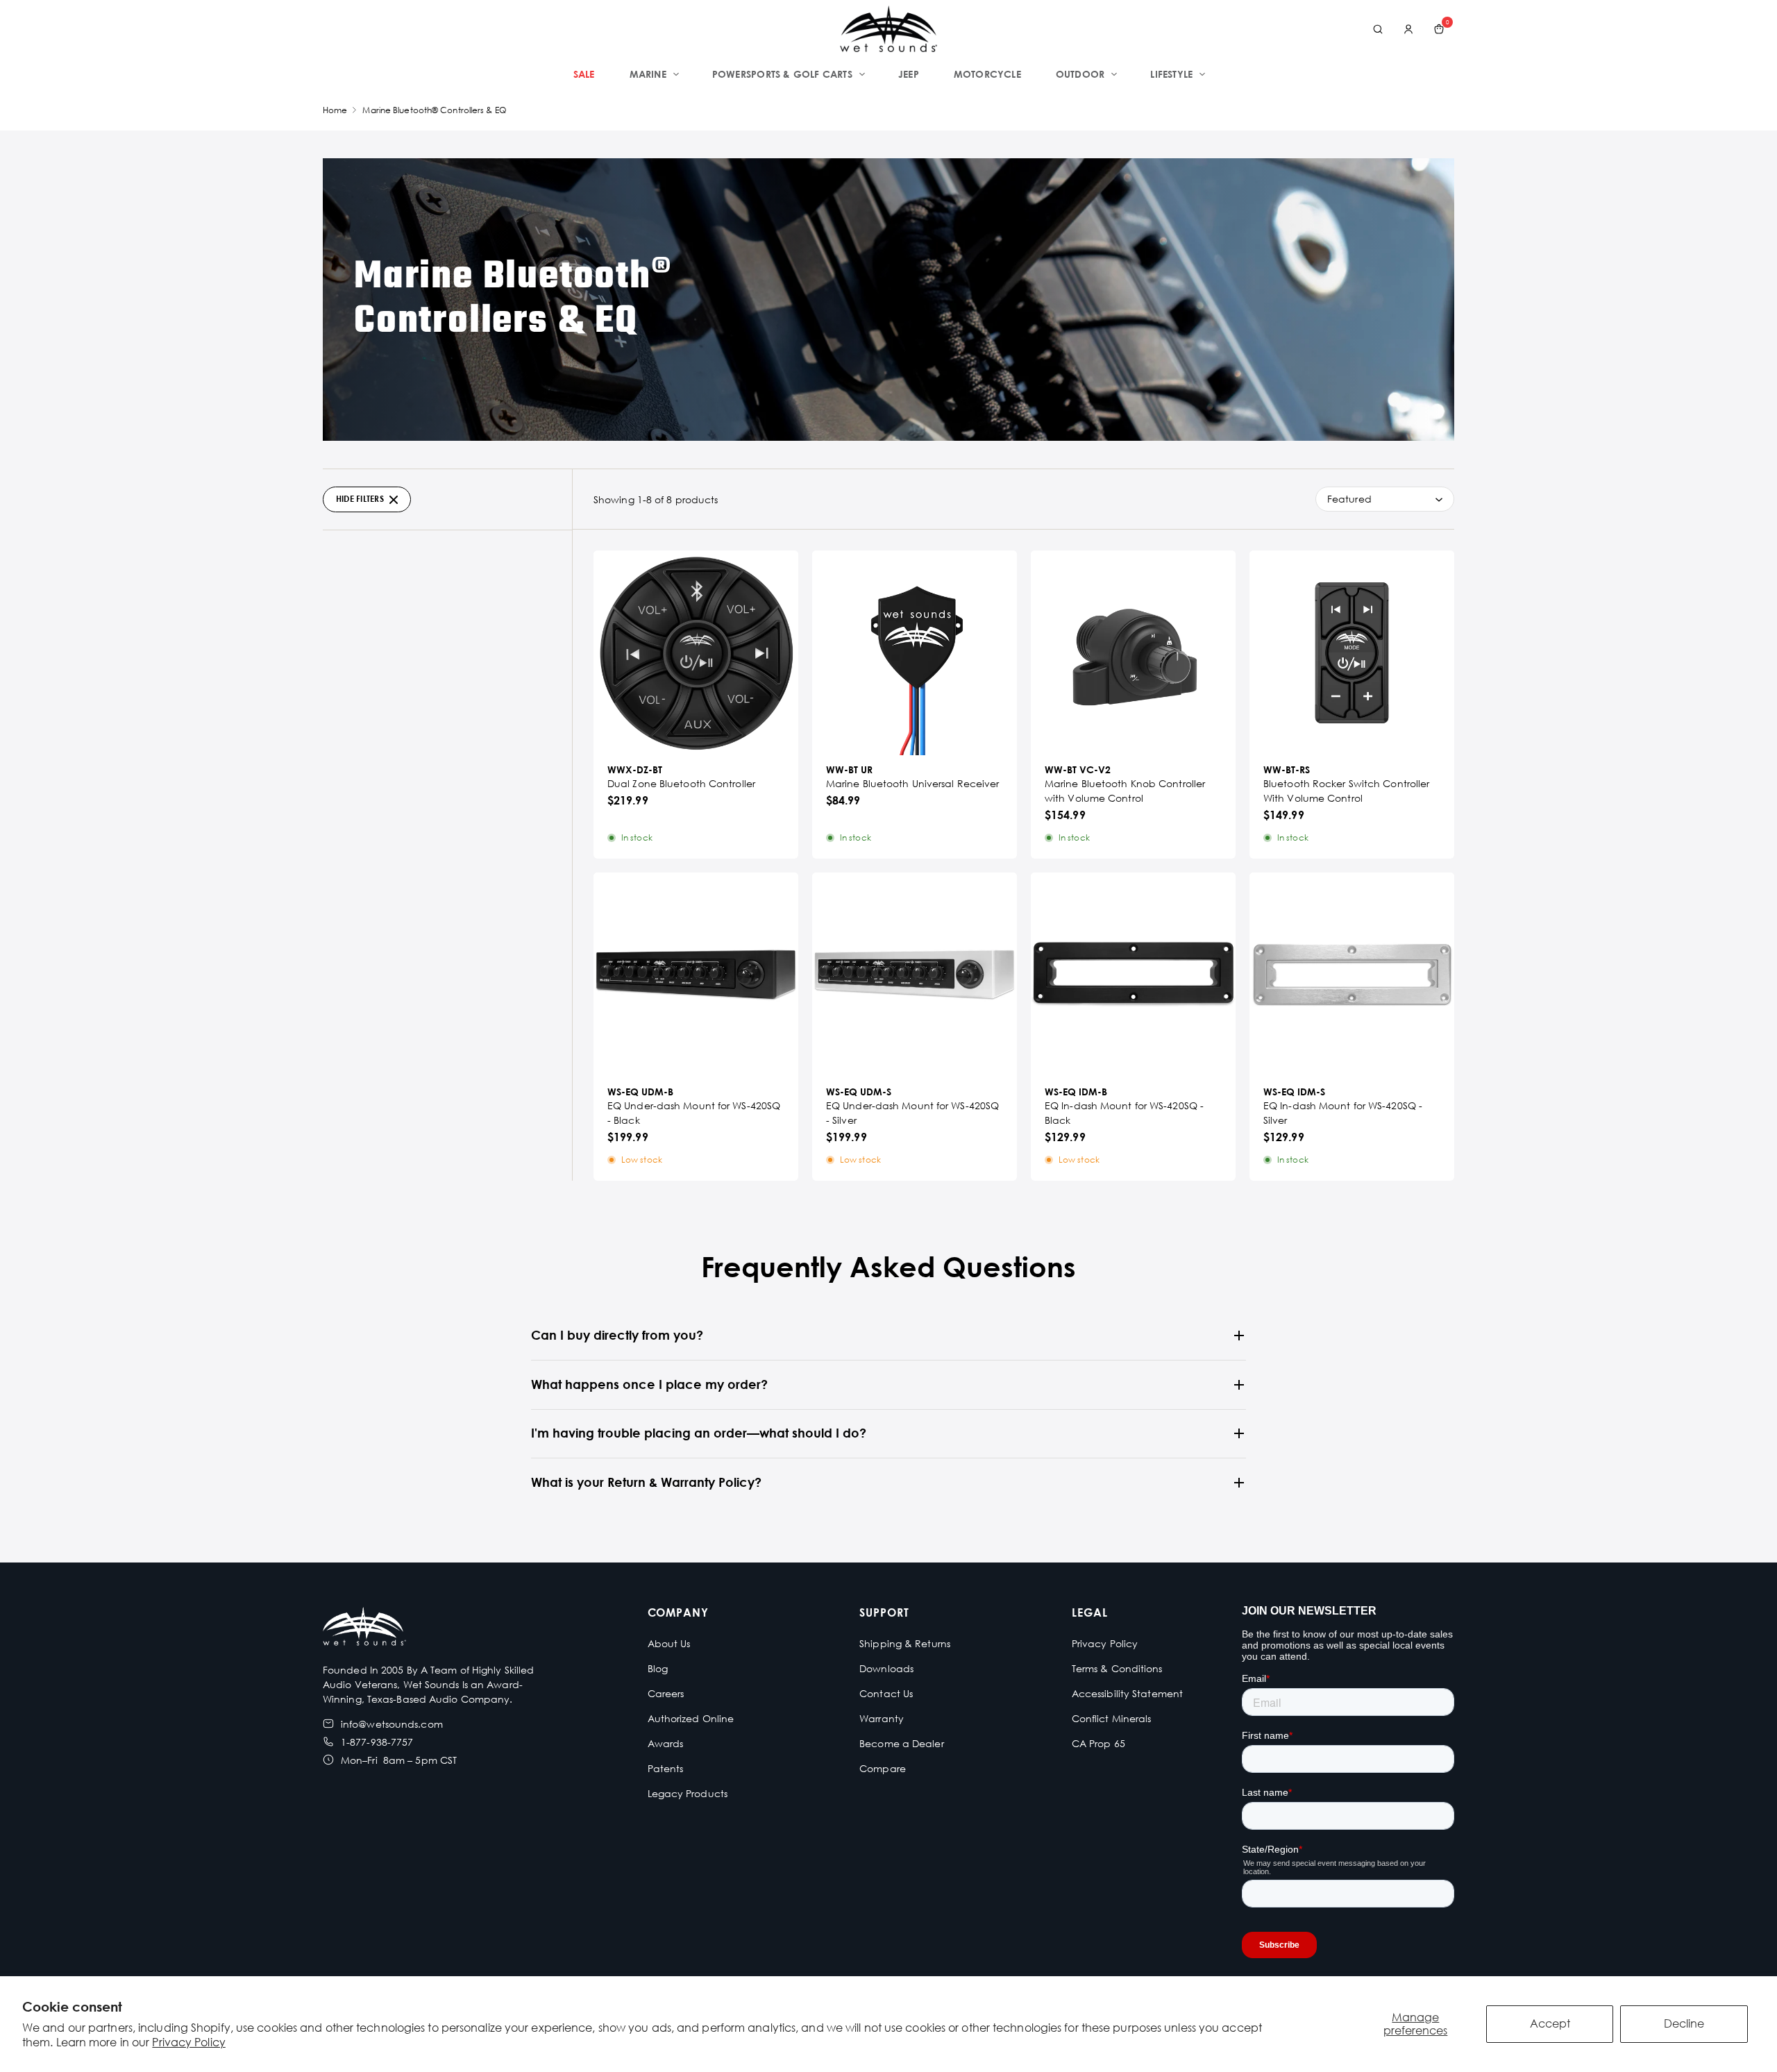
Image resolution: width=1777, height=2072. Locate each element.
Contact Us (886, 1693)
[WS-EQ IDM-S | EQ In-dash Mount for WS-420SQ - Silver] (1352, 975)
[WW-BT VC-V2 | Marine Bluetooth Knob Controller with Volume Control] (1133, 653)
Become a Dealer (902, 1743)
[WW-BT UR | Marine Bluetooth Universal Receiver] (915, 653)
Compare (883, 1768)
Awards (666, 1743)
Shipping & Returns (905, 1643)
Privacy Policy (188, 2042)
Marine (648, 74)
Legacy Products (688, 1793)
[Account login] (1408, 29)
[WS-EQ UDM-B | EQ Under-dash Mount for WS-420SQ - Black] (696, 975)
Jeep (909, 74)
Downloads (886, 1668)
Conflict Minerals (1112, 1718)
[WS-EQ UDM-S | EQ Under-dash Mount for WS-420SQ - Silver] (915, 975)
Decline (1684, 2023)
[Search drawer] (1378, 29)
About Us (669, 1643)
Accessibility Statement (1127, 1693)
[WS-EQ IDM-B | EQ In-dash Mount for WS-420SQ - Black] (1133, 975)
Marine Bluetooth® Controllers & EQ (434, 110)
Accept (1550, 2023)
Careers (666, 1693)
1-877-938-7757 (377, 1742)
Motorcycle (987, 74)
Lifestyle (1171, 74)
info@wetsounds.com (392, 1724)
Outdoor (1080, 74)
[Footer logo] (364, 1628)
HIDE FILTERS (360, 499)
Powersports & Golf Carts (782, 74)
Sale (584, 74)
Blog (658, 1668)
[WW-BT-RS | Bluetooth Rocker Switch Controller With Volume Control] (1352, 653)
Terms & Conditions (1117, 1668)
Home (335, 110)
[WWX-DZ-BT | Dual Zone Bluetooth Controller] (696, 653)
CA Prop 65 (1098, 1743)
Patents (666, 1768)
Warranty (882, 1718)
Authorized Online (691, 1718)
